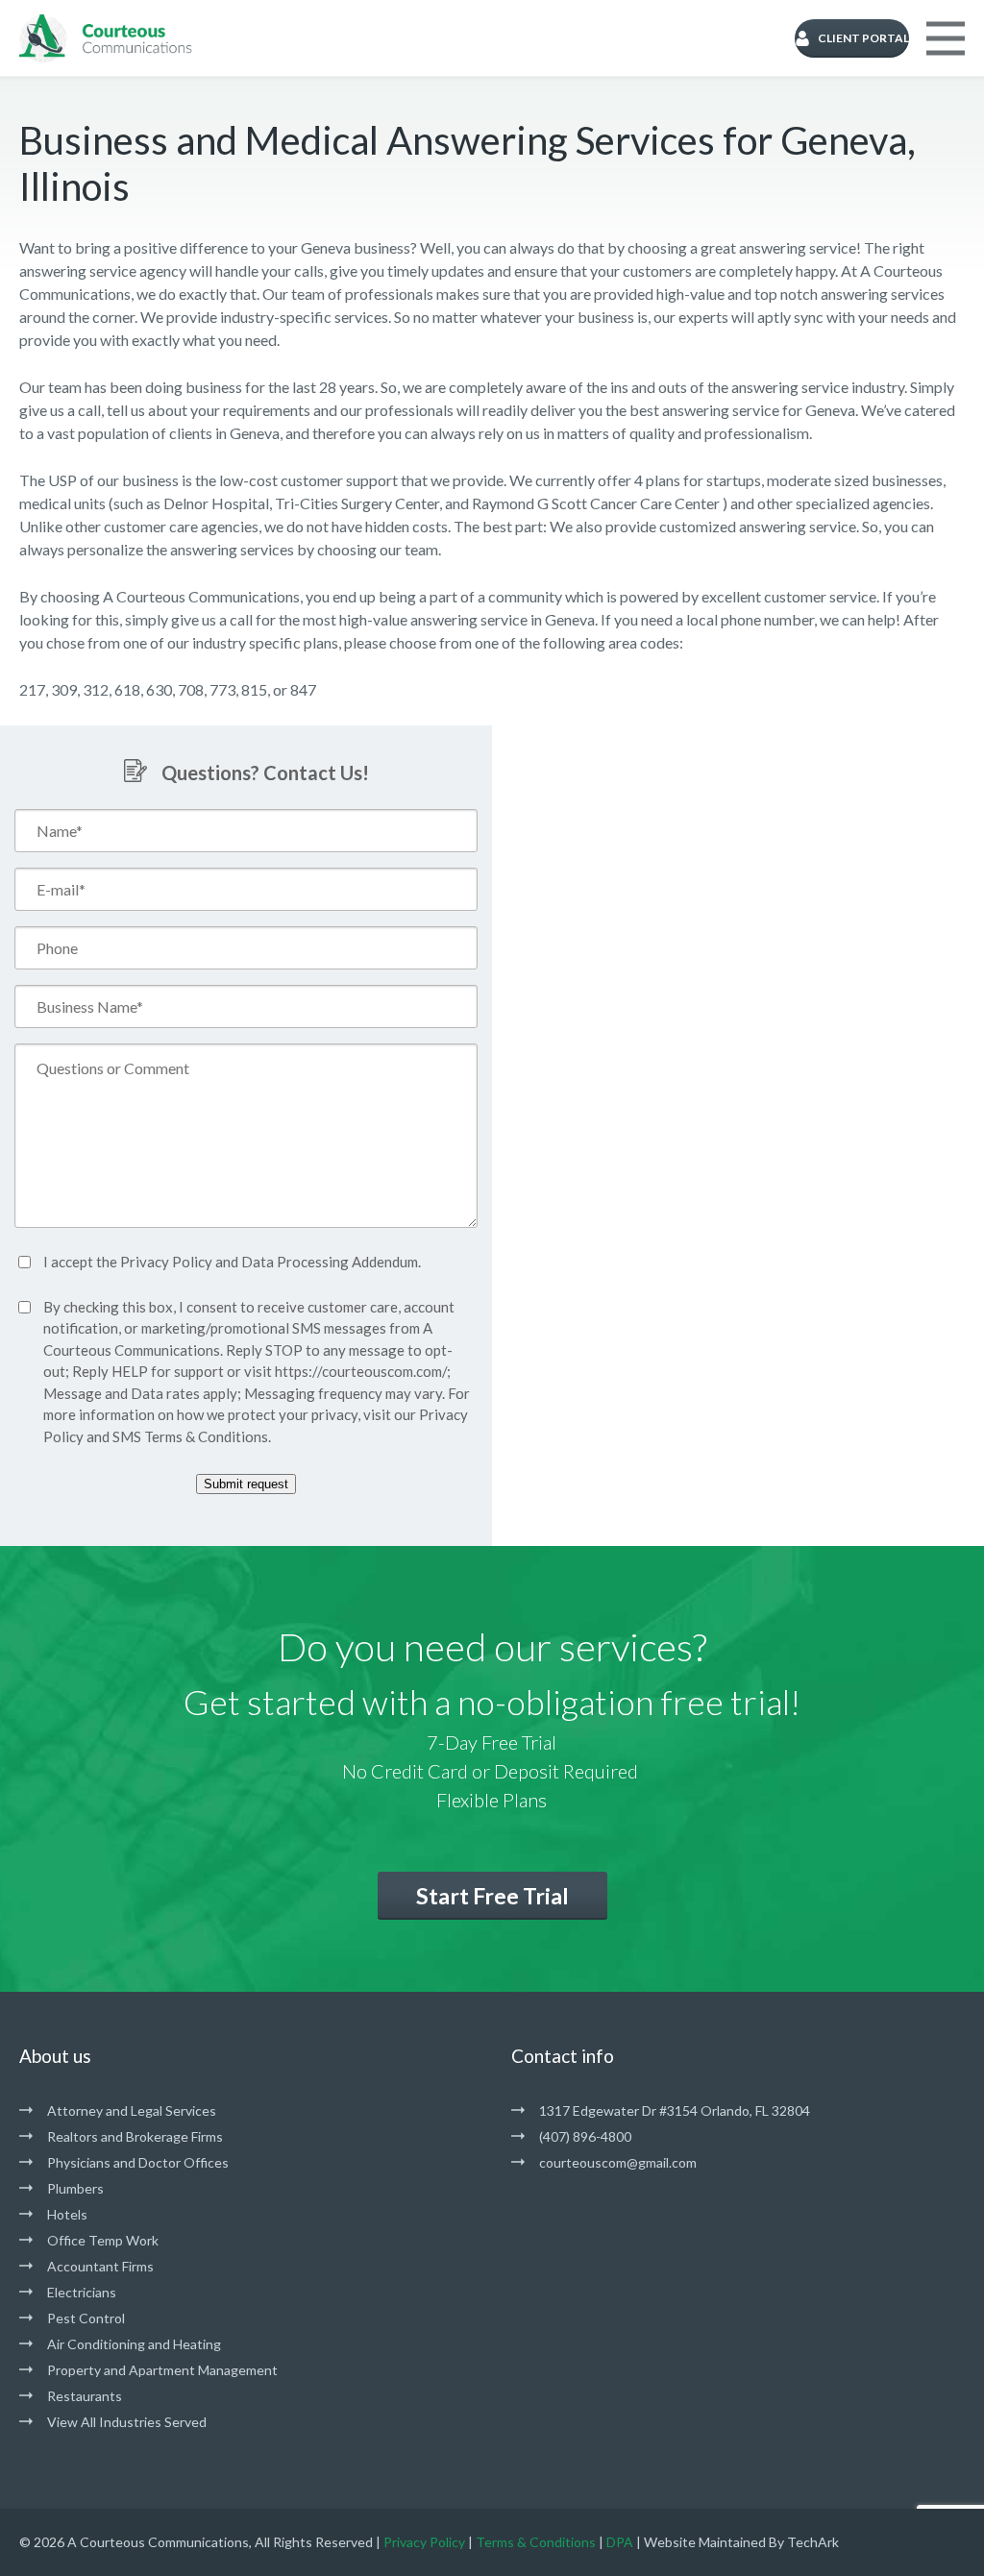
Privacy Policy (166, 1262)
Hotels (67, 2214)
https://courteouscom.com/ (361, 1371)
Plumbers (75, 2188)
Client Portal (863, 38)
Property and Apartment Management (162, 2370)
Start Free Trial (492, 1896)
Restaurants (85, 2396)
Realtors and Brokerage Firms (135, 2136)
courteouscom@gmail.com (618, 2162)
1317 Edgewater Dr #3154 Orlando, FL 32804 (675, 2110)
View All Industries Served (127, 2422)
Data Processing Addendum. (331, 1262)
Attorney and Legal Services (132, 2110)
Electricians (82, 2292)
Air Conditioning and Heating (134, 2344)
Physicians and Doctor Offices (138, 2162)
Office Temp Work (103, 2240)
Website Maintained (705, 2542)
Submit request (246, 1484)
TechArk (813, 2542)
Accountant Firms (100, 2266)
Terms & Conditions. (208, 1436)
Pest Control (86, 2318)
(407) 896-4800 (585, 2136)
